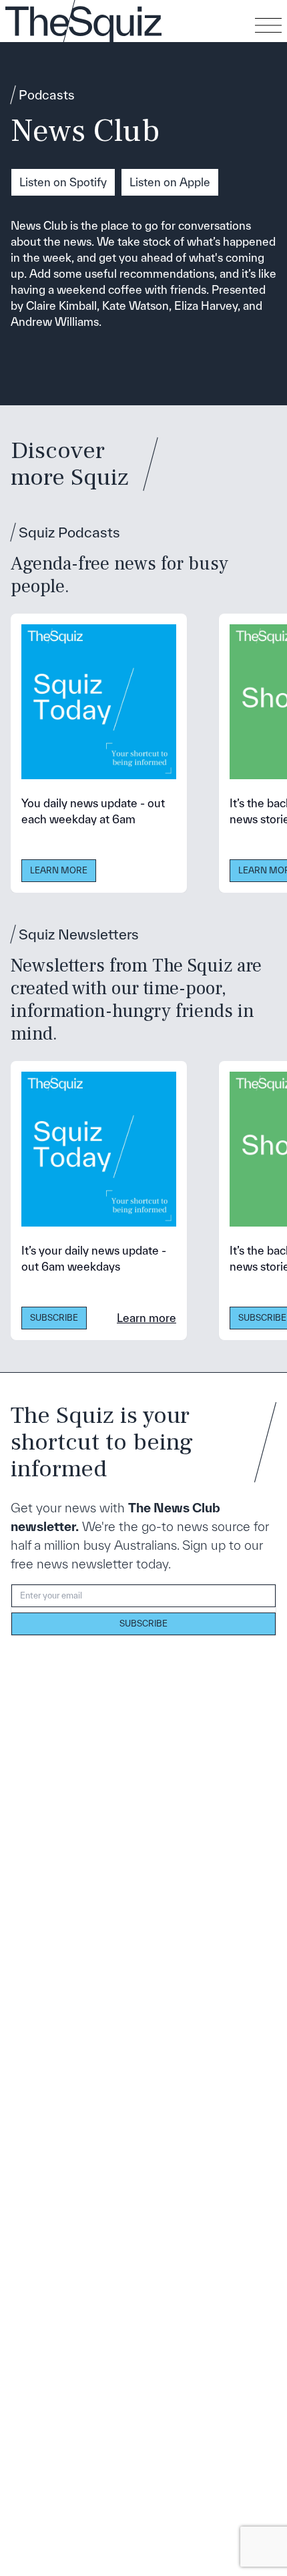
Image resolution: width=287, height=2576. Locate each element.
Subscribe (143, 1624)
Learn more (147, 1318)
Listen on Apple (170, 182)
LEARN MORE (59, 870)
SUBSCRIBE (54, 1318)
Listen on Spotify (63, 182)
